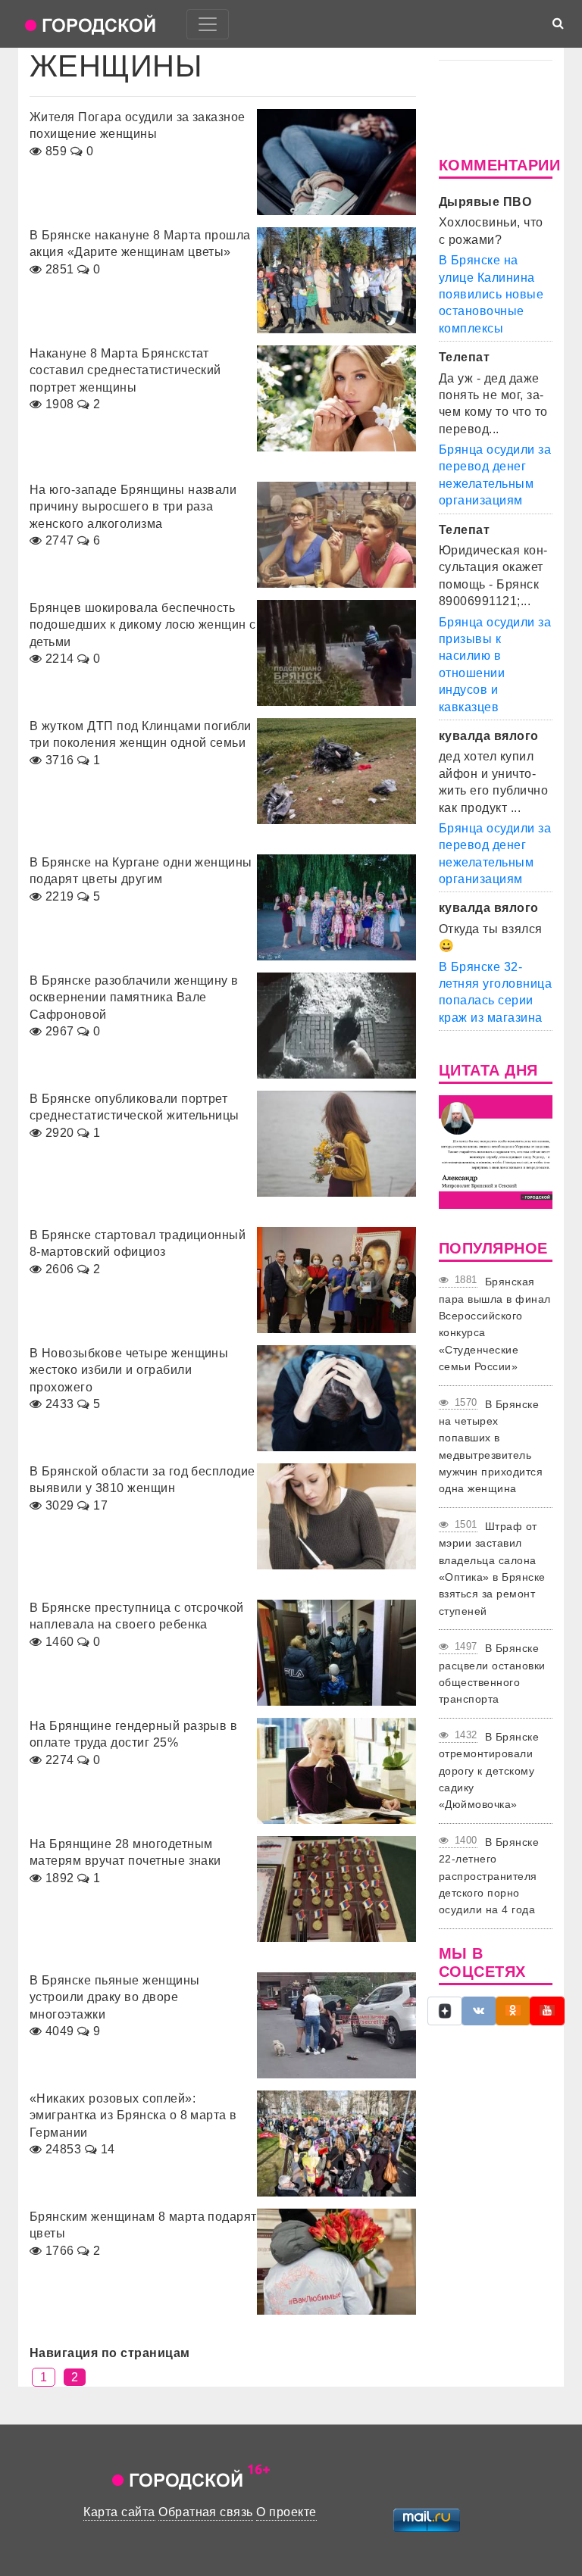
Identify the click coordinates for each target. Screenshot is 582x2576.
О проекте (286, 2512)
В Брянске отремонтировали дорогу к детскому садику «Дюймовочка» (489, 1771)
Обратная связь (206, 2512)
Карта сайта (119, 2512)
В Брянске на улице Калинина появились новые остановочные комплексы (491, 294)
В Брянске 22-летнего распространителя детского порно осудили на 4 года (489, 1876)
